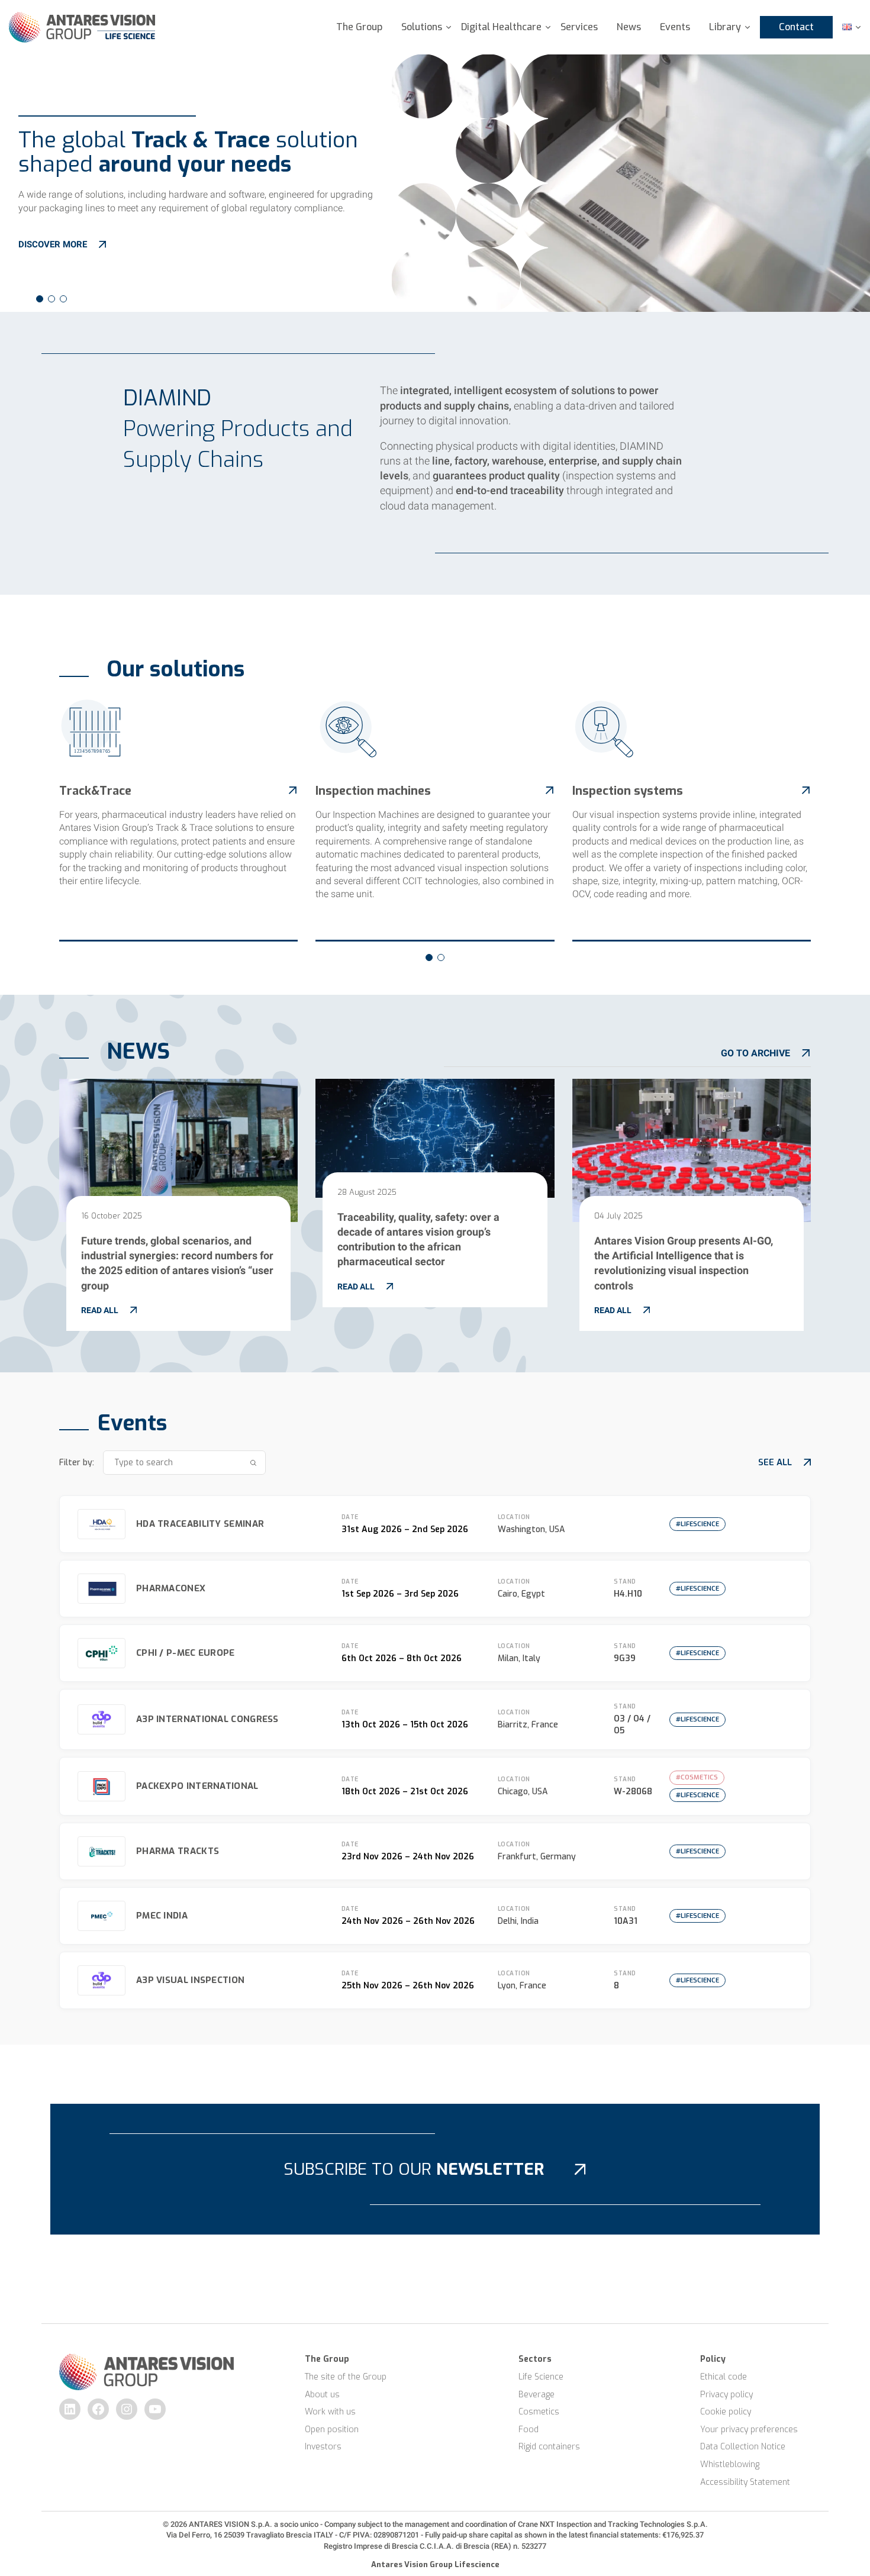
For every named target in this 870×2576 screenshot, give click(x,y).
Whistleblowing (730, 2464)
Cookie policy (726, 2412)
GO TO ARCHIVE (755, 1053)
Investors (323, 2447)
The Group (359, 27)
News (629, 27)
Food (529, 2430)
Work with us (330, 2412)
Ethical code (724, 2377)
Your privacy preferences (749, 2430)
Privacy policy (726, 2395)
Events (675, 27)
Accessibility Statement (745, 2482)
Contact (796, 27)
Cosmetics (539, 2412)
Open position (332, 2430)
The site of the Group (346, 2377)
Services (579, 27)
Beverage (536, 2395)
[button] (40, 299)
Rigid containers (549, 2447)
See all (775, 1462)
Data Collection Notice (743, 2447)
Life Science (541, 2377)
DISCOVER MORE (53, 244)
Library (725, 27)
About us (322, 2395)
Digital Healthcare (501, 27)
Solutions (422, 27)
